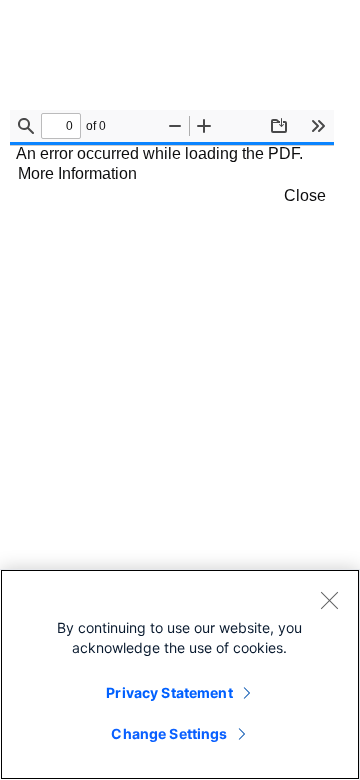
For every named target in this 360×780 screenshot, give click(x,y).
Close (305, 195)
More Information (77, 173)
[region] (180, 674)
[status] (61, 126)
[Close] (329, 600)
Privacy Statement (169, 692)
